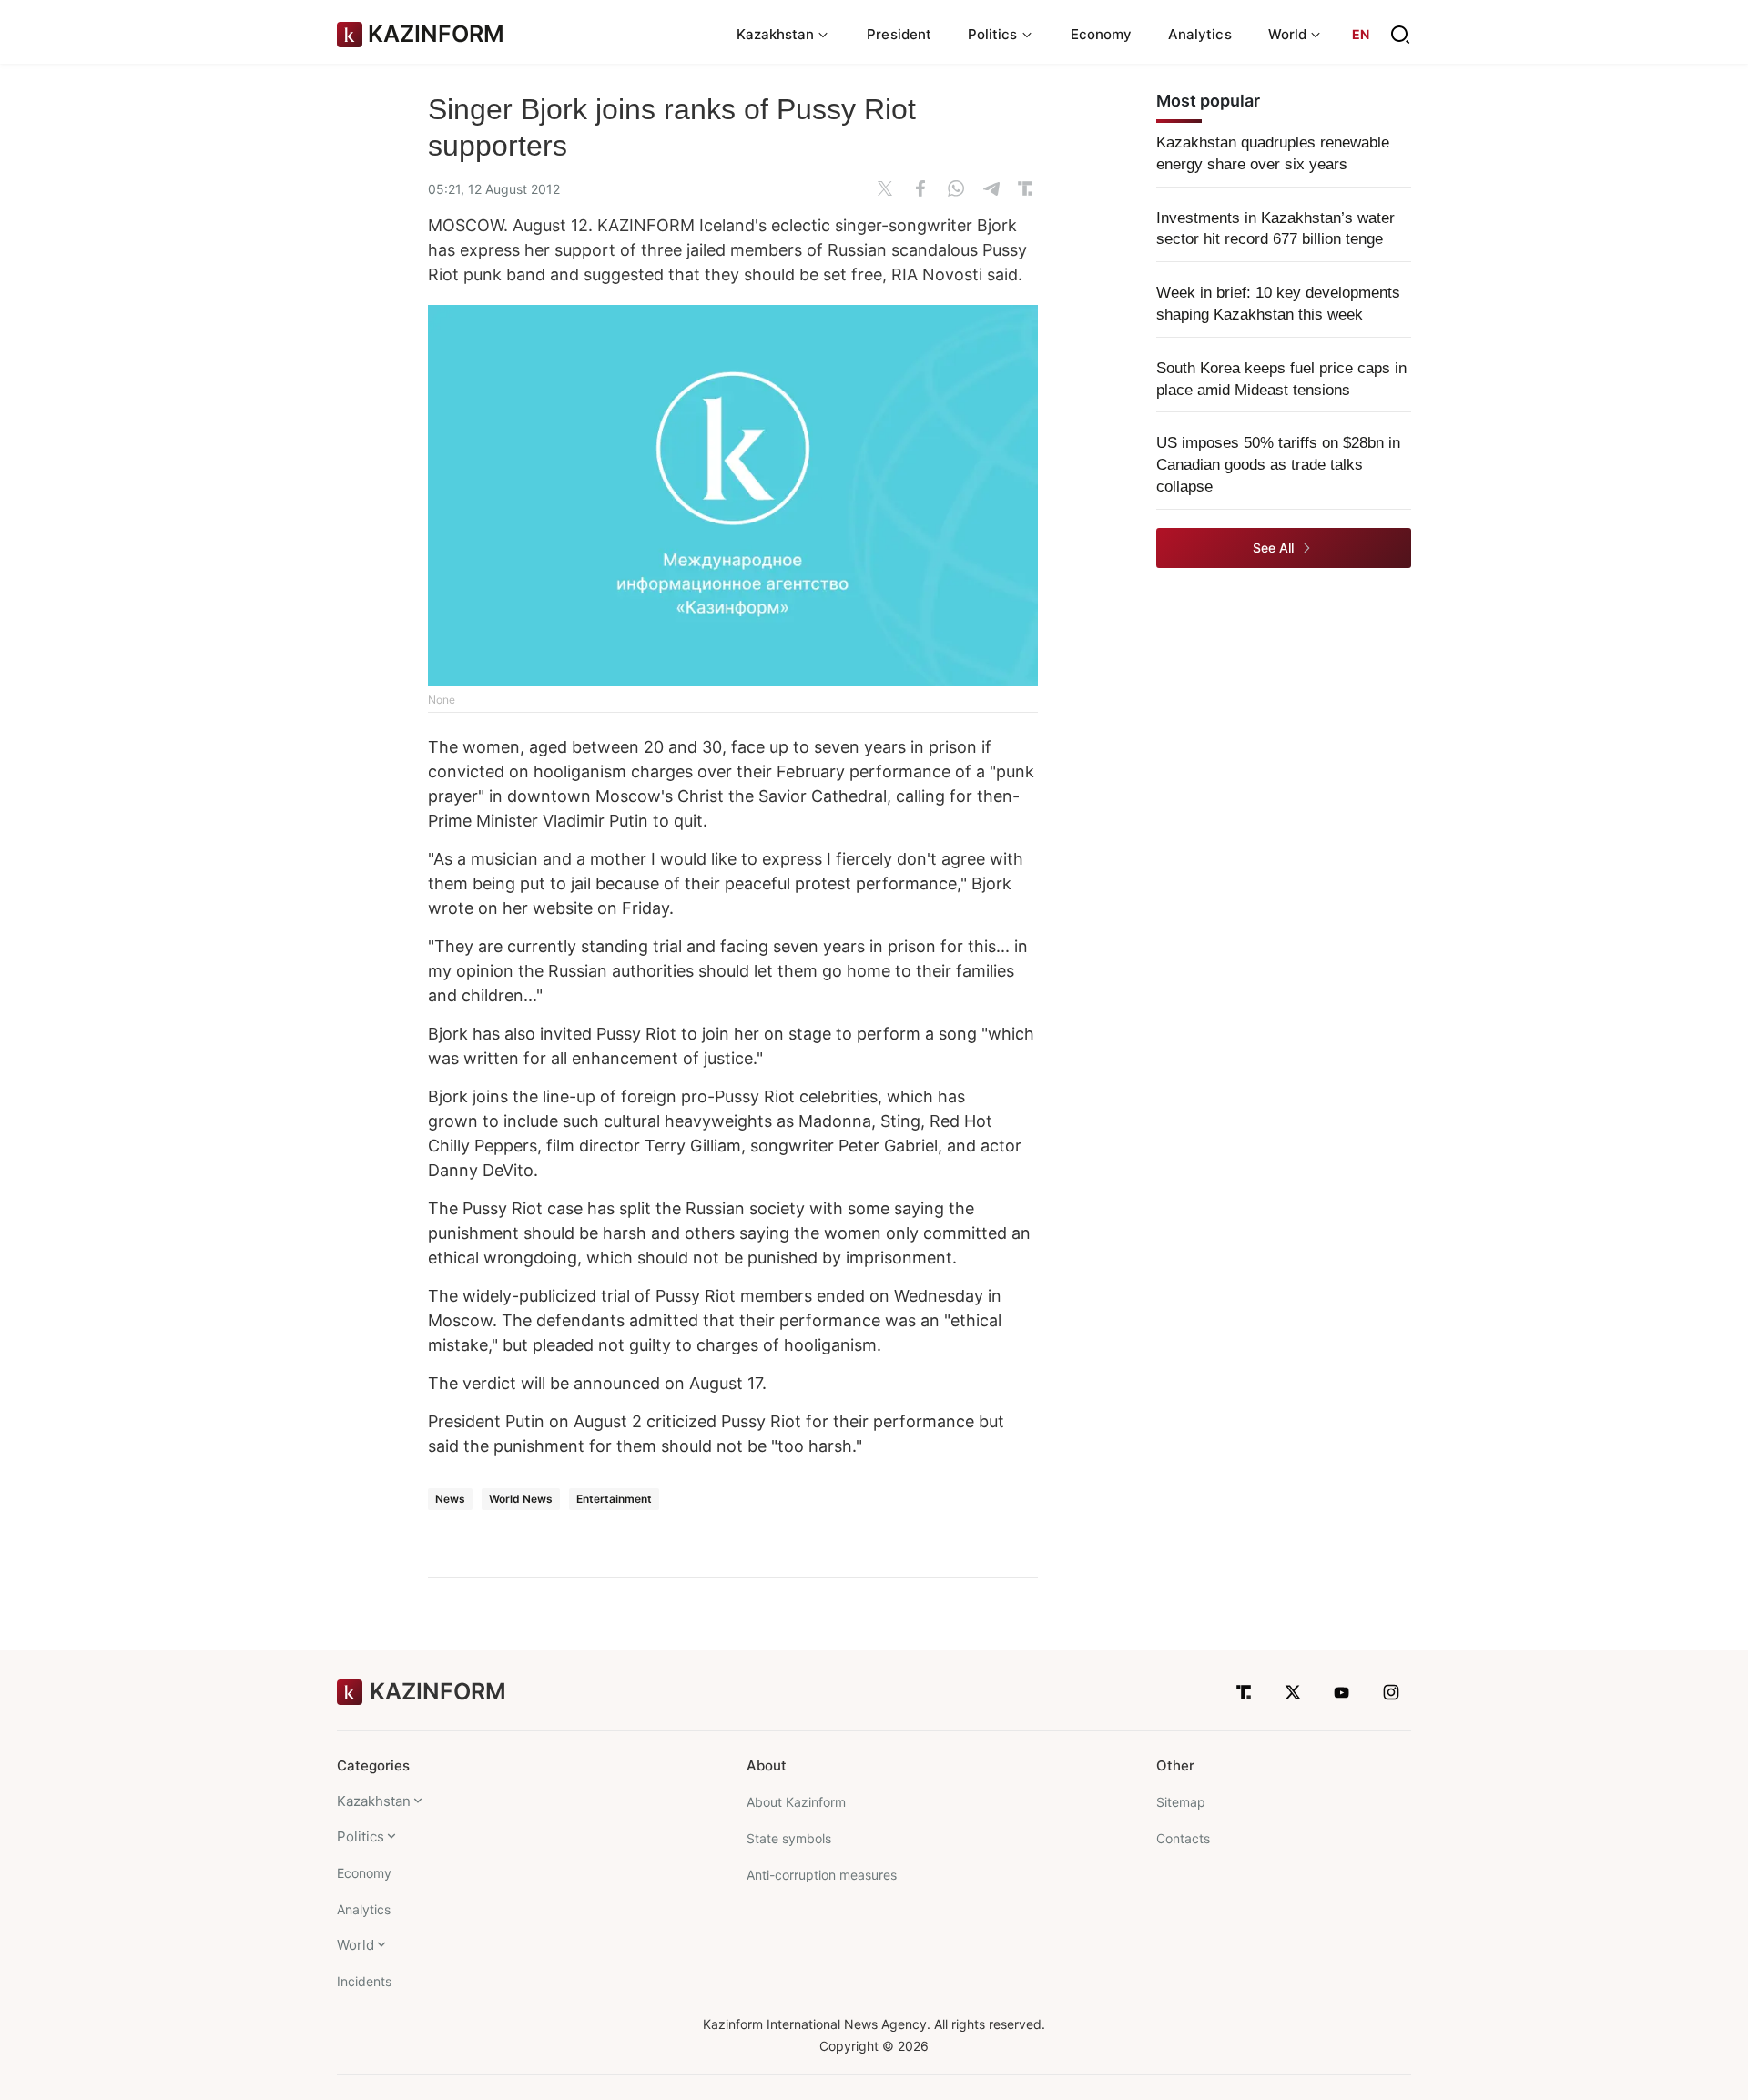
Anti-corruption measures (822, 1875)
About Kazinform (796, 1802)
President (899, 34)
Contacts (1183, 1838)
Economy (1102, 34)
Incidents (364, 1981)
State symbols (789, 1838)
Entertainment (614, 1499)
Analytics (1200, 34)
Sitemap (1181, 1802)
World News (521, 1499)
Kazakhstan (374, 1801)
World (356, 1945)
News (450, 1499)
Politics (361, 1836)
